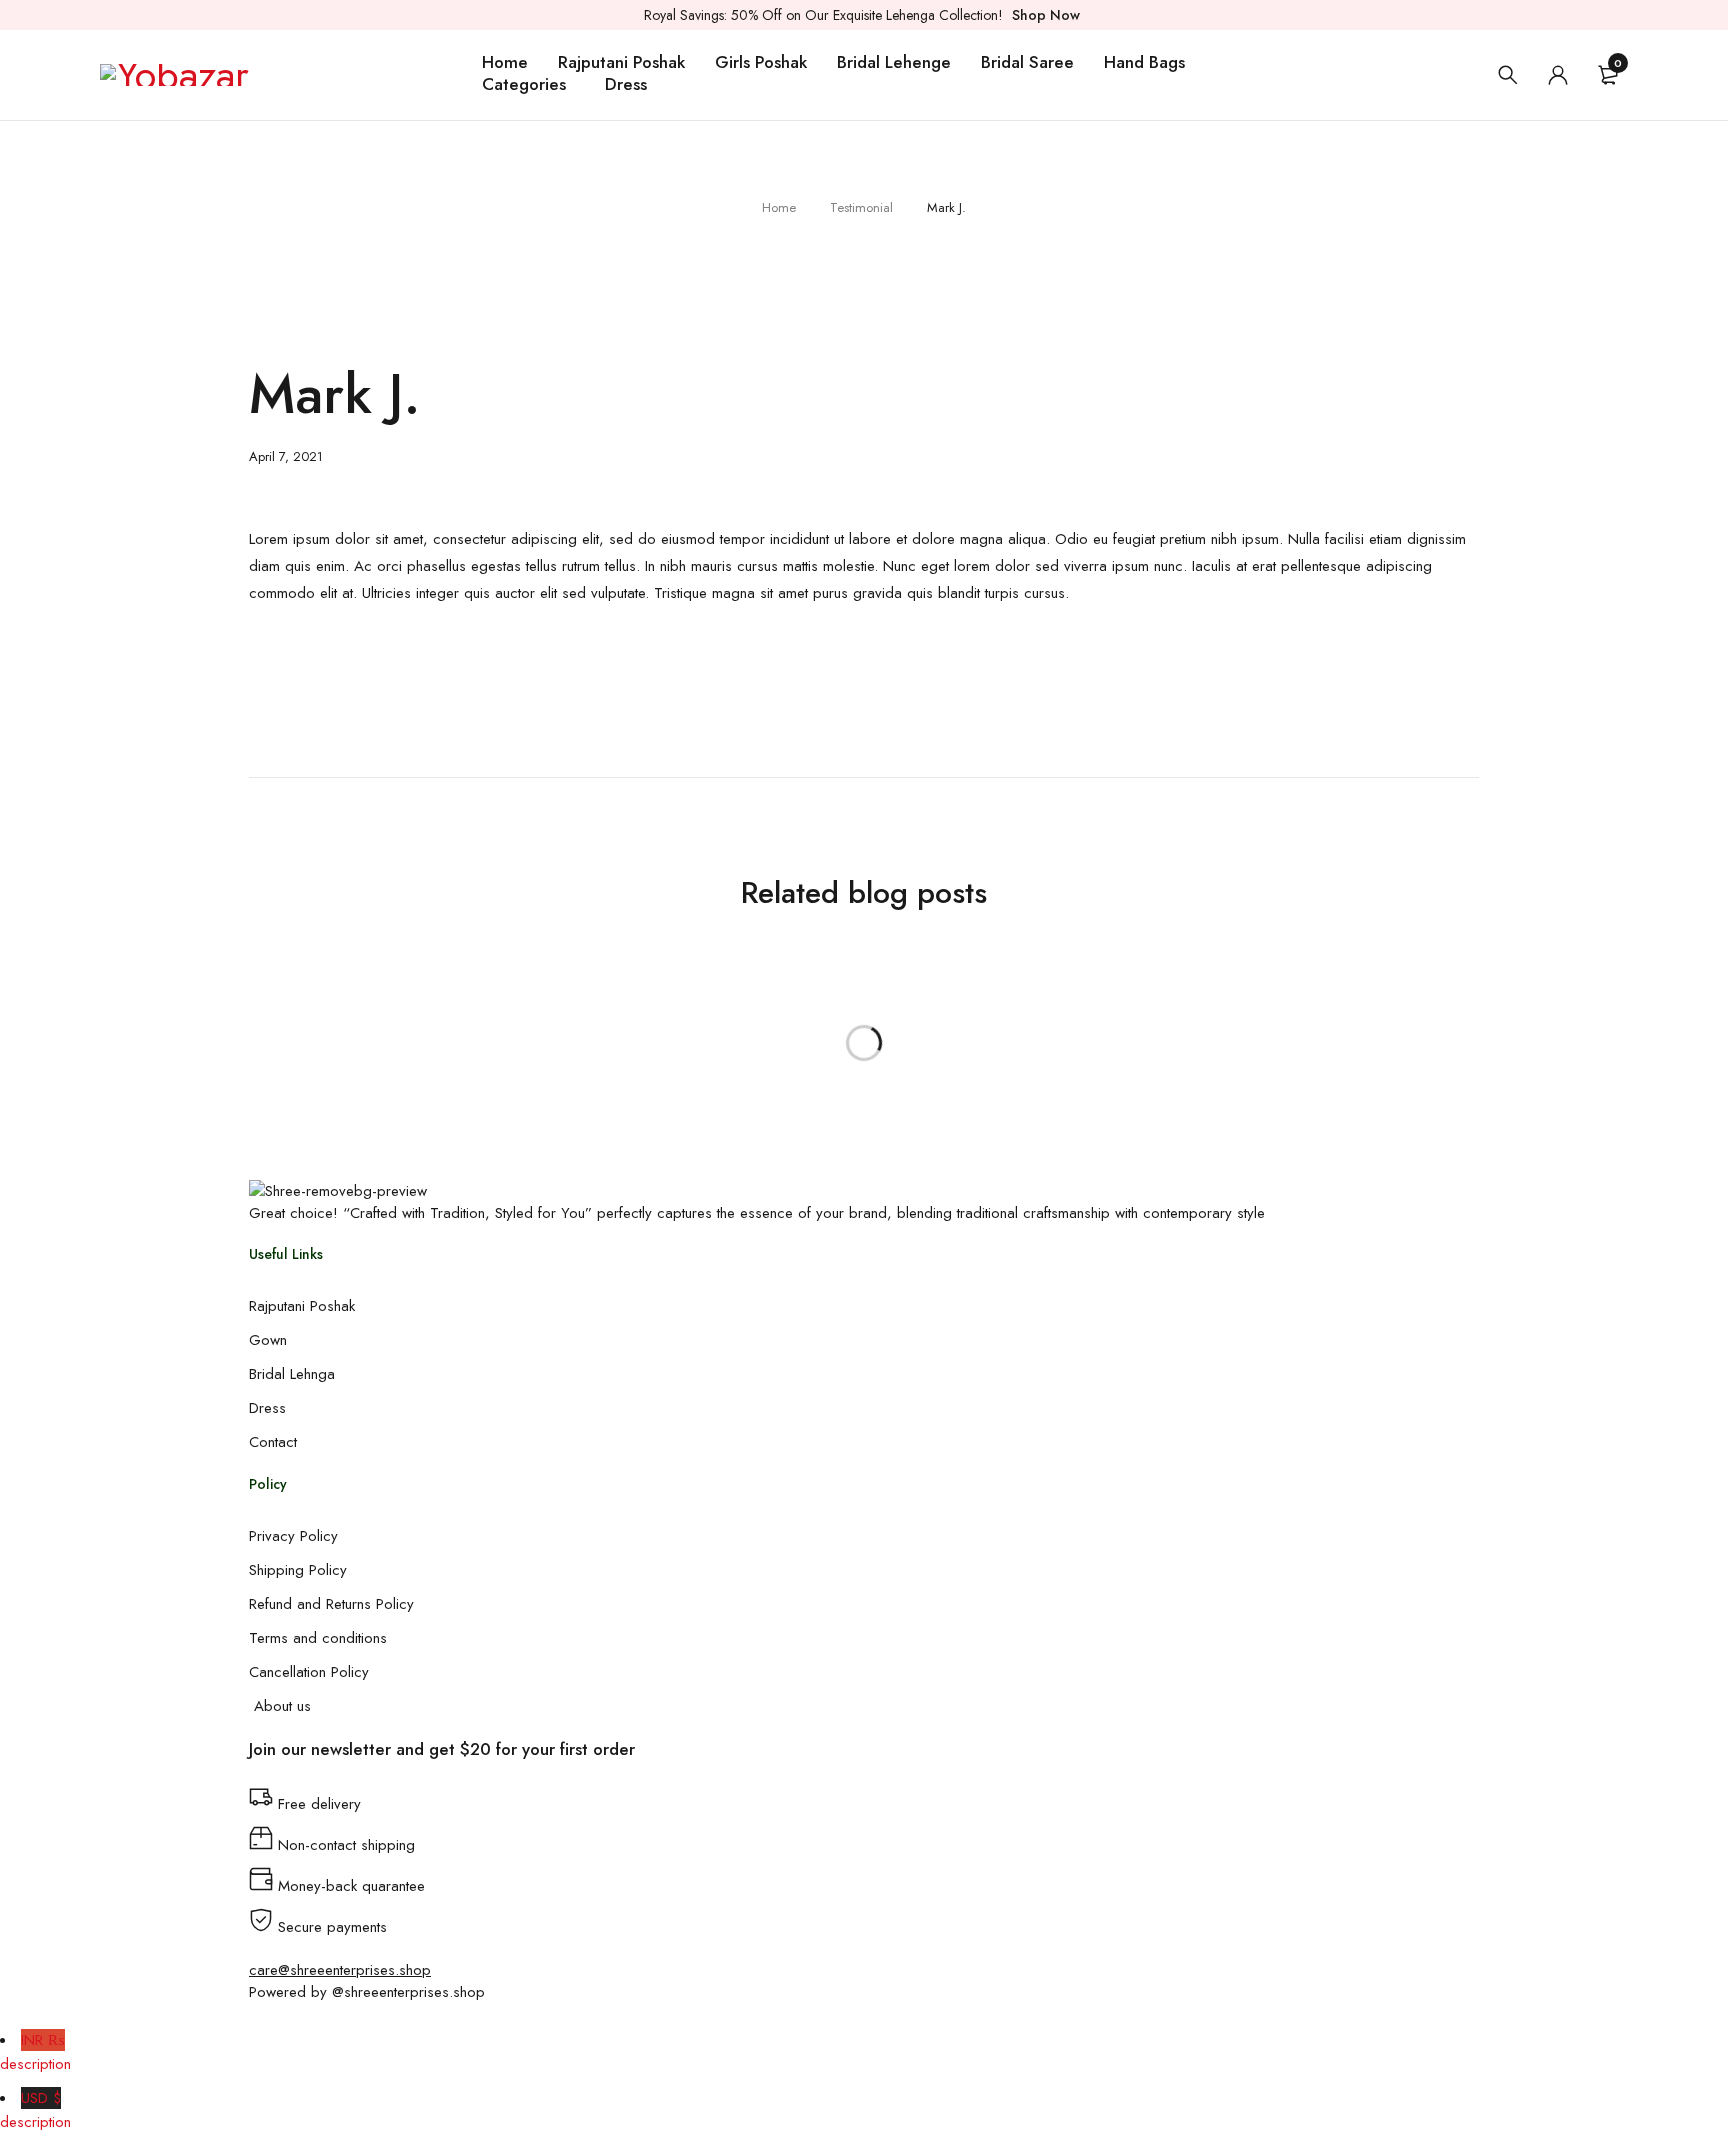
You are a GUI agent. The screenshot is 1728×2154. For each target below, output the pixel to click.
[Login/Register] (1558, 75)
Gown (268, 1340)
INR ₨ (35, 2052)
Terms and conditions (318, 1638)
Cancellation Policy (309, 1672)
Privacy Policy (293, 1536)
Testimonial (861, 207)
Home (779, 207)
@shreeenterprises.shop (408, 1992)
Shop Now (1046, 15)
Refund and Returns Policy (331, 1604)
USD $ (35, 2110)
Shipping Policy (298, 1570)
